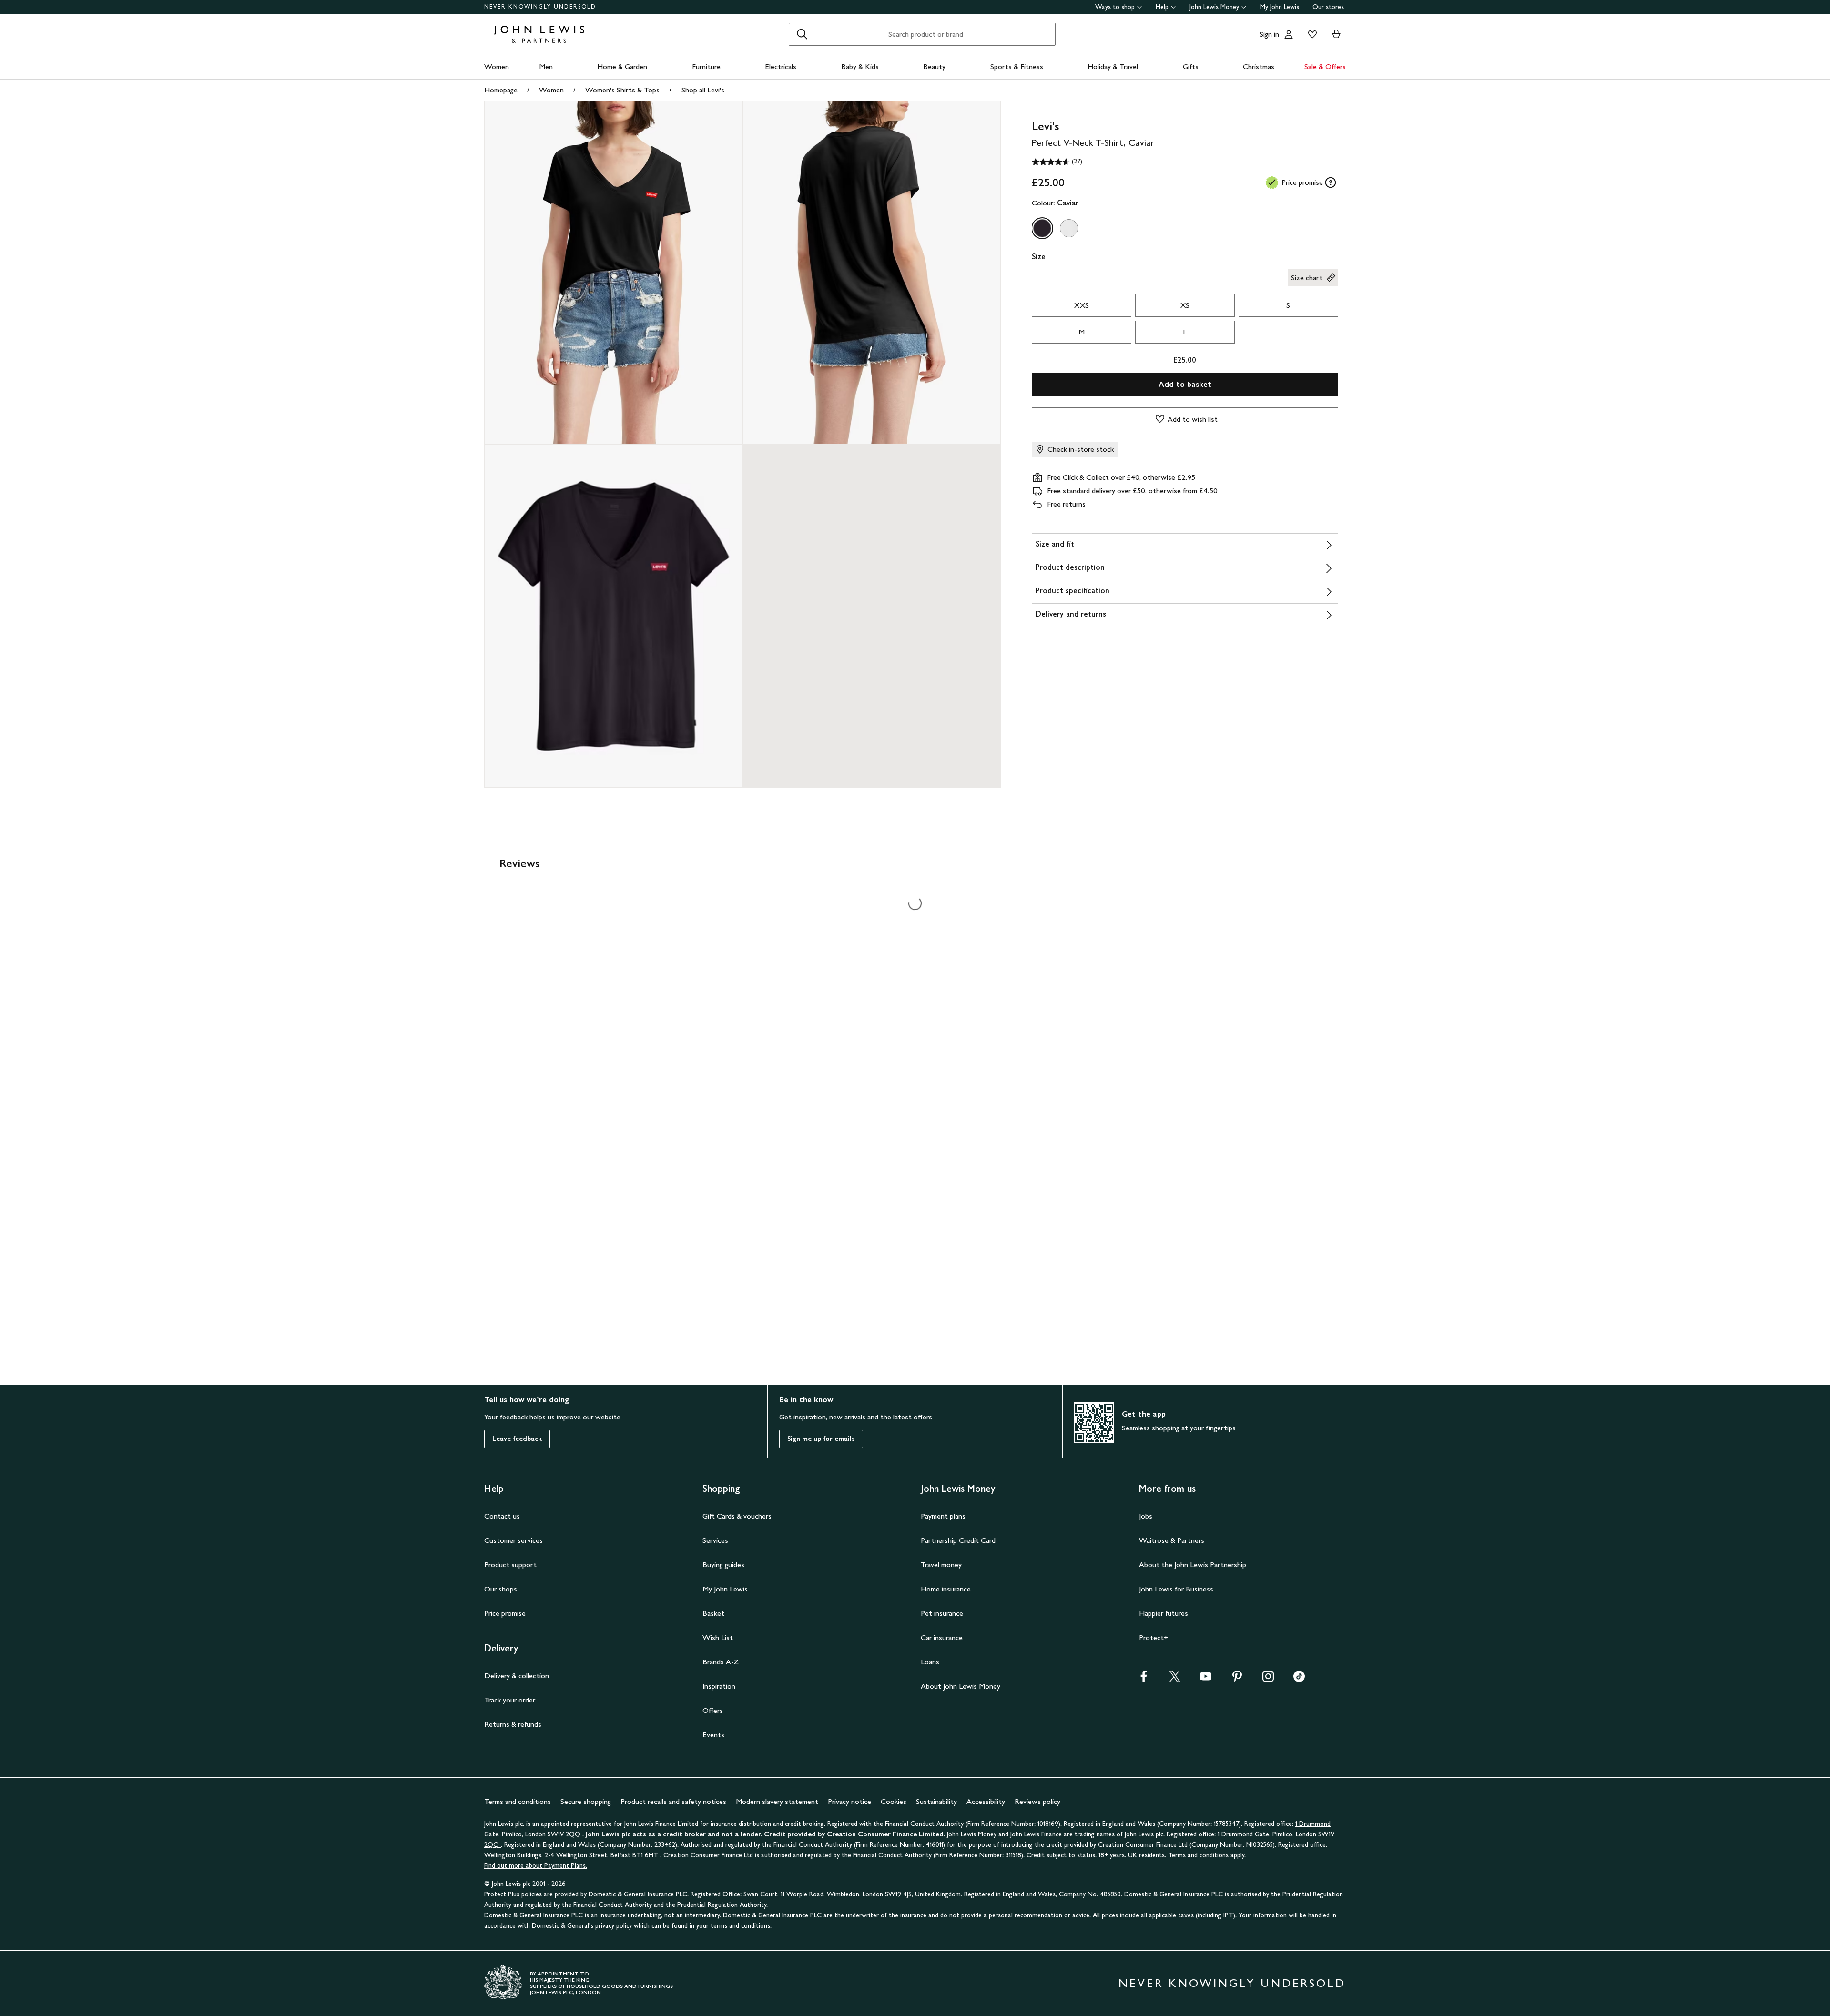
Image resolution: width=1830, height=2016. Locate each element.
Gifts (1191, 66)
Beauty (934, 66)
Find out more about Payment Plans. (536, 1866)
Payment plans (943, 1516)
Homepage (501, 90)
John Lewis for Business (1176, 1589)
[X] (1175, 1679)
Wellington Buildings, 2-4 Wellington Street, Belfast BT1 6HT (572, 1855)
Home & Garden (622, 66)
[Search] (802, 34)
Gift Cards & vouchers (737, 1516)
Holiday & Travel (1113, 66)
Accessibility (986, 1801)
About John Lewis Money (961, 1686)
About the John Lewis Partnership (1193, 1565)
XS (1185, 305)
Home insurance (946, 1589)
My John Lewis (1280, 7)
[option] (1042, 228)
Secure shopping (586, 1801)
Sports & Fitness (1017, 66)
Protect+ (1154, 1637)
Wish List (718, 1637)
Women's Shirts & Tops (622, 90)
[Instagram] (1268, 1679)
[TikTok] (1299, 1679)
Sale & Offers (1325, 66)
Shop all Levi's (703, 90)
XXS (1082, 305)
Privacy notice (849, 1801)
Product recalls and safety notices (673, 1801)
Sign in (1269, 34)
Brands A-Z (721, 1662)
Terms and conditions (518, 1801)
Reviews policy (1037, 1801)
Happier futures (1164, 1613)
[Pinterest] (1237, 1679)
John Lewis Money (1214, 7)
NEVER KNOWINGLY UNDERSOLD (540, 7)
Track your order (510, 1700)
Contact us (502, 1516)
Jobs (1146, 1516)
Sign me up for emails (821, 1439)
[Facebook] (1144, 1679)
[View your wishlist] (1311, 34)
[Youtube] (1206, 1679)
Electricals (781, 66)
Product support (510, 1565)
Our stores (1328, 7)
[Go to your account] (1289, 34)
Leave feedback (517, 1439)
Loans (930, 1662)
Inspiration (719, 1686)
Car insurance (942, 1637)
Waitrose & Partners (1172, 1540)
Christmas (1259, 66)
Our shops (501, 1589)
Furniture (706, 66)
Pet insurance (942, 1613)
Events (713, 1735)
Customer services (513, 1540)
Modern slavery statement (777, 1801)
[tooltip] (1331, 182)
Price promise (505, 1613)
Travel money (941, 1565)
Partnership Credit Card (958, 1540)
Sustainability (936, 1801)
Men (546, 66)
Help (1162, 7)
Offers (713, 1710)
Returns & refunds (513, 1724)
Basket (713, 1613)
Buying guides (723, 1565)
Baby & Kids (860, 66)
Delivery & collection (517, 1676)
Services (715, 1540)
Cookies (894, 1801)
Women (497, 66)
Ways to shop (1115, 7)
